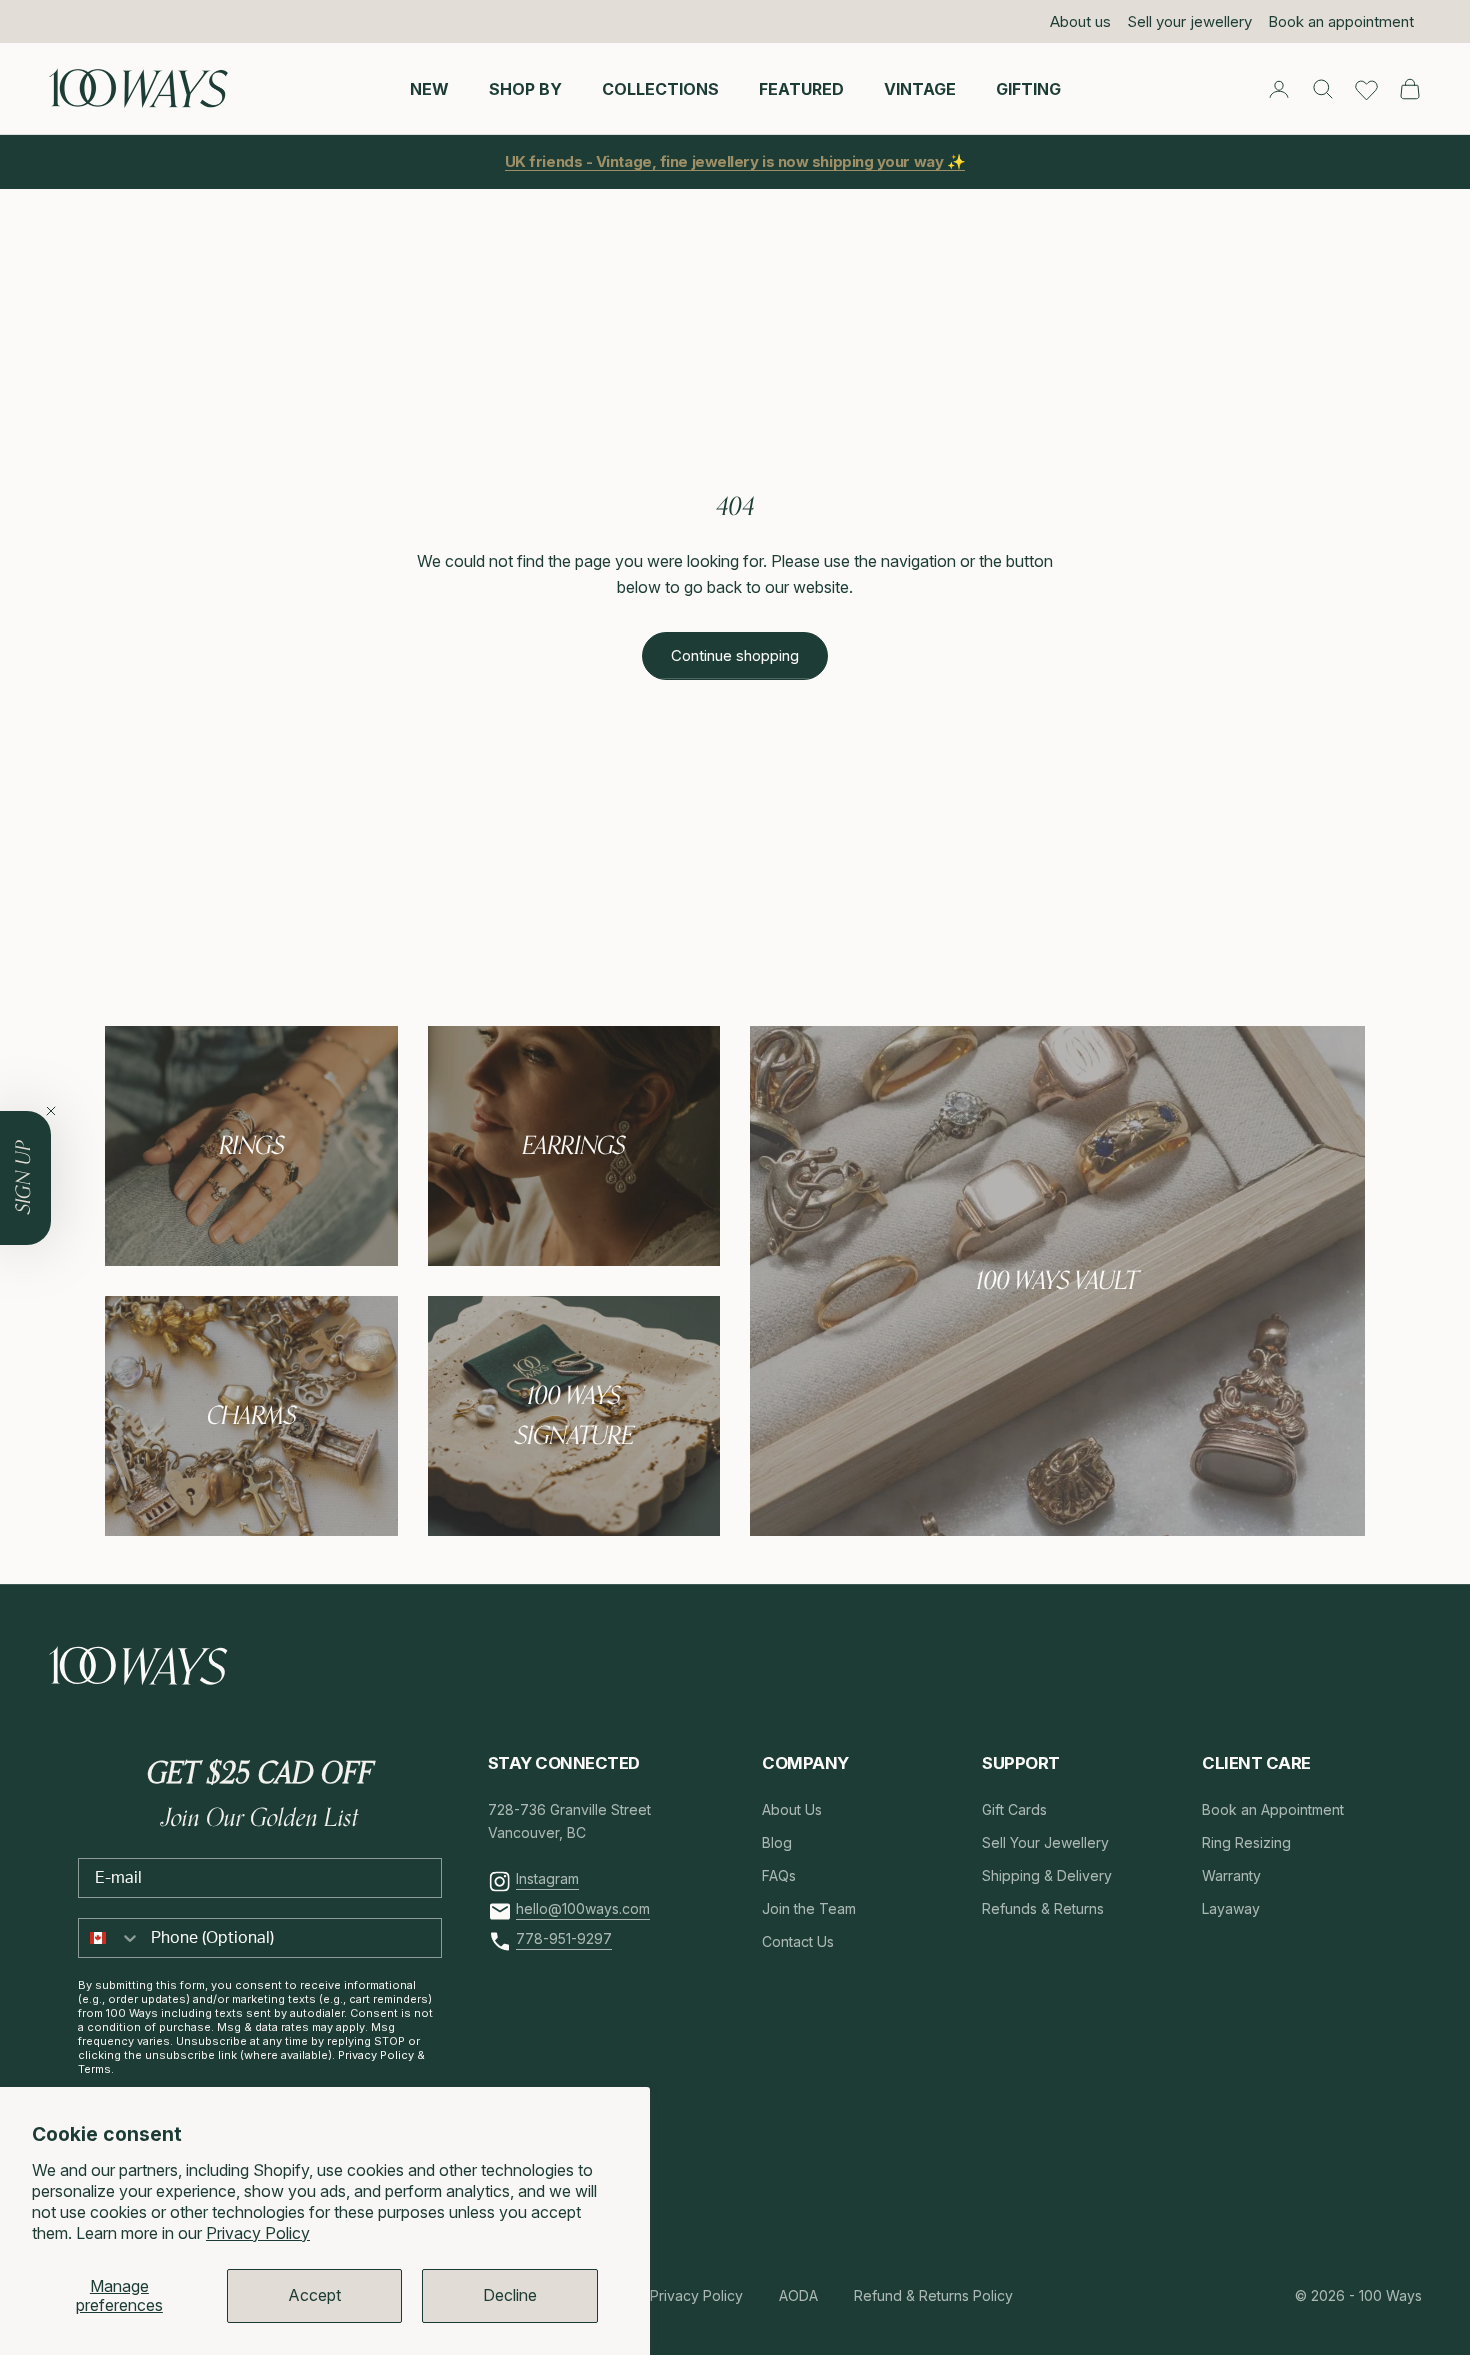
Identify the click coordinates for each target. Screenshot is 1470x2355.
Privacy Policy (258, 2233)
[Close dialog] (1099, 933)
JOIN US (865, 1266)
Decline (510, 2295)
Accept (314, 2295)
